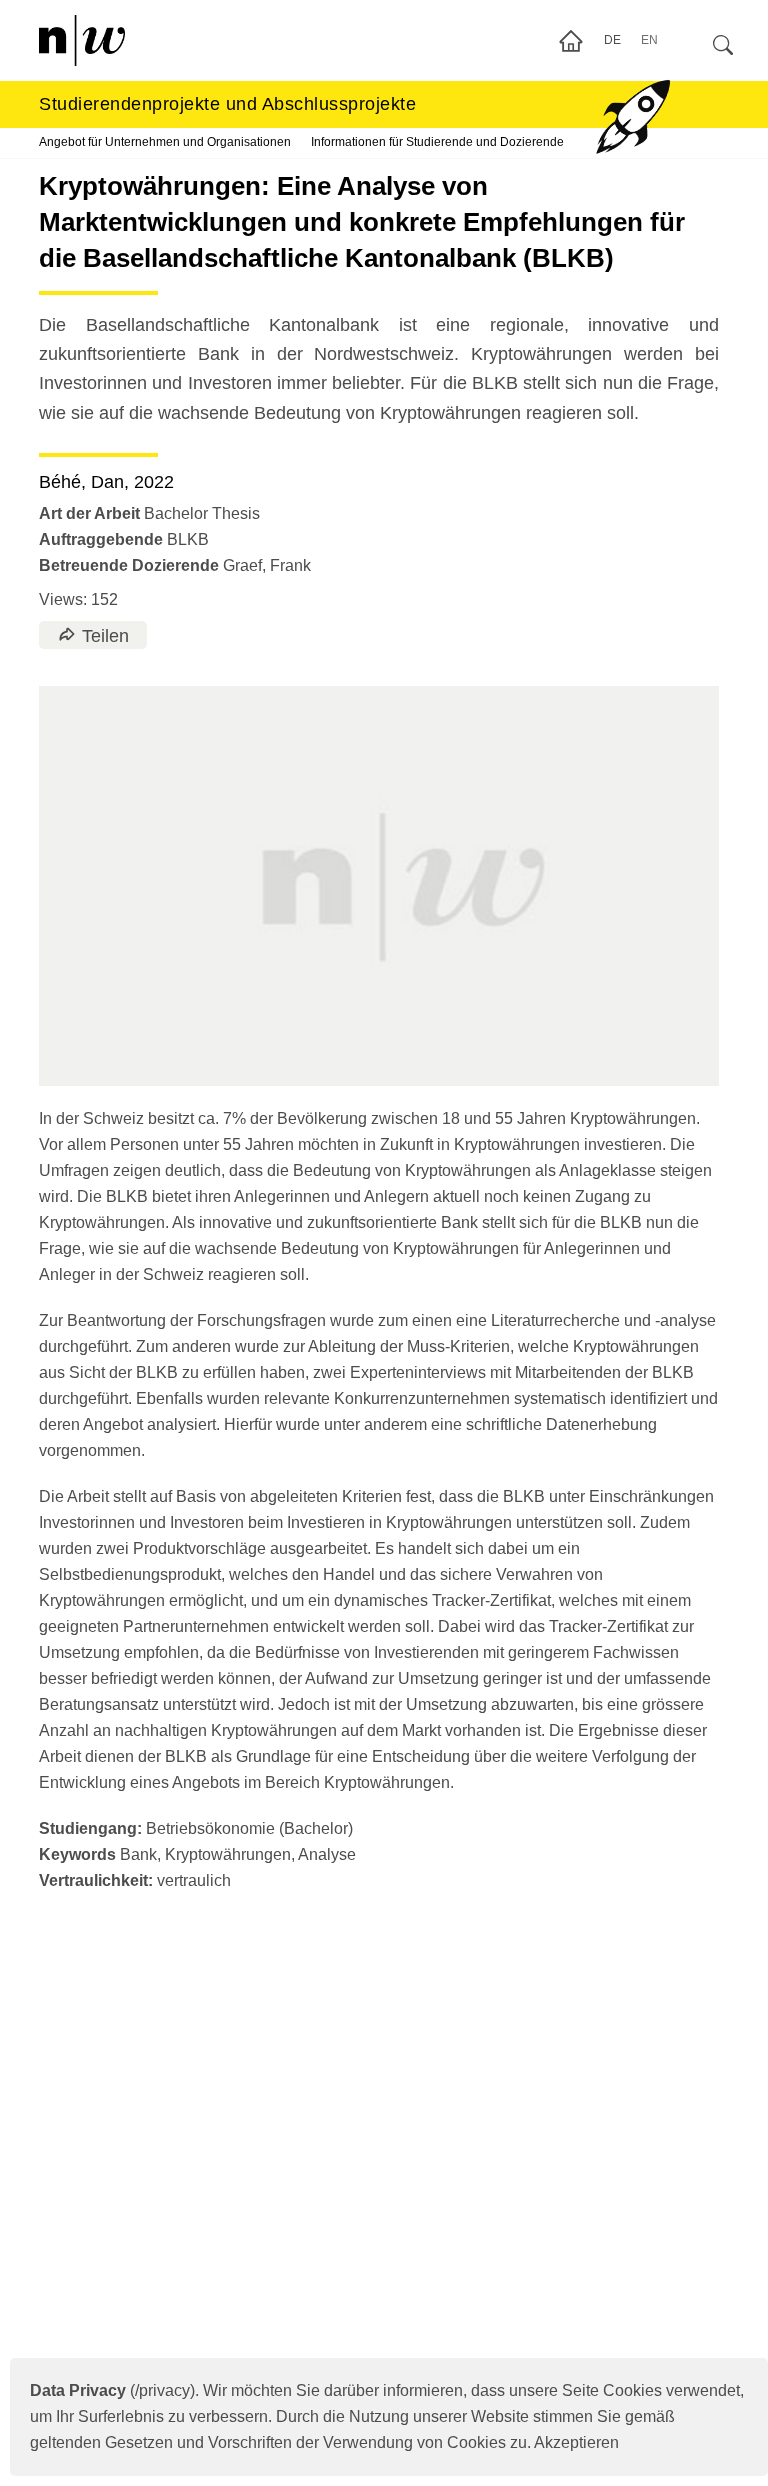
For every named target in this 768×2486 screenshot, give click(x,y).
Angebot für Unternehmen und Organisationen (165, 142)
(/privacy (110, 2390)
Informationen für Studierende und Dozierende (437, 142)
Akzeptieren (576, 2442)
